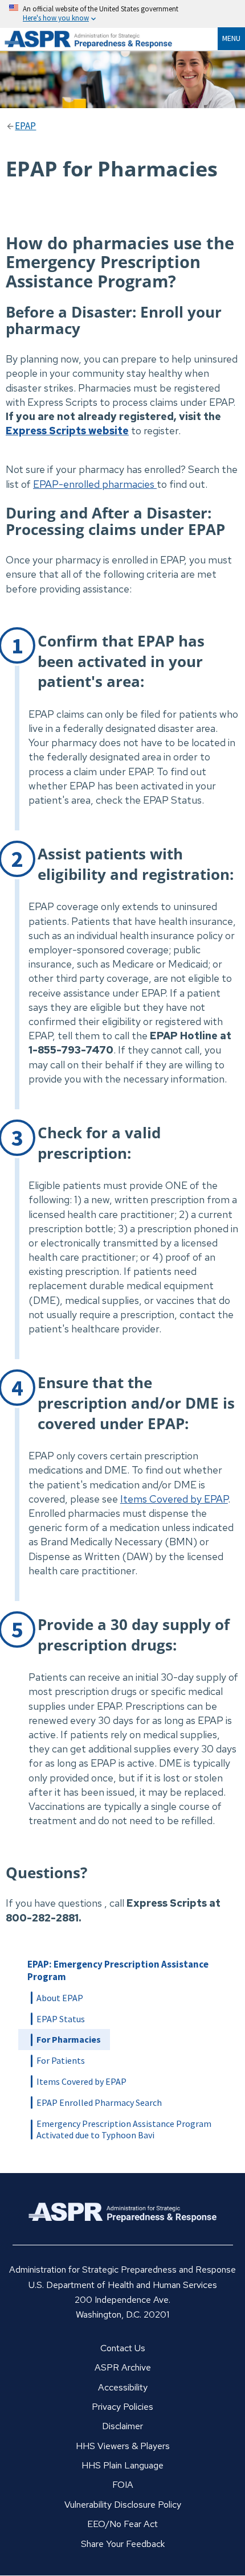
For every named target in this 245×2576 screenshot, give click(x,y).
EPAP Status (61, 2019)
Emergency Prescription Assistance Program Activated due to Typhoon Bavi (124, 2129)
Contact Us (123, 2348)
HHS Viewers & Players (123, 2446)
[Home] (103, 39)
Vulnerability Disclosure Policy (123, 2505)
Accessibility (123, 2387)
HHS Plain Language (122, 2465)
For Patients (61, 2060)
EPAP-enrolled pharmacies (94, 484)
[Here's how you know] (122, 14)
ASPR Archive (123, 2367)
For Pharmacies (69, 2039)
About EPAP (60, 1998)
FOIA (123, 2485)
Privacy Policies (122, 2407)
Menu (231, 38)
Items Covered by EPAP (174, 1499)
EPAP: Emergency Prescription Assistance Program (118, 1970)
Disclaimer (122, 2426)
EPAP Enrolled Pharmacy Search (99, 2102)
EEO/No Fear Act (122, 2524)
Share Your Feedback (123, 2544)
